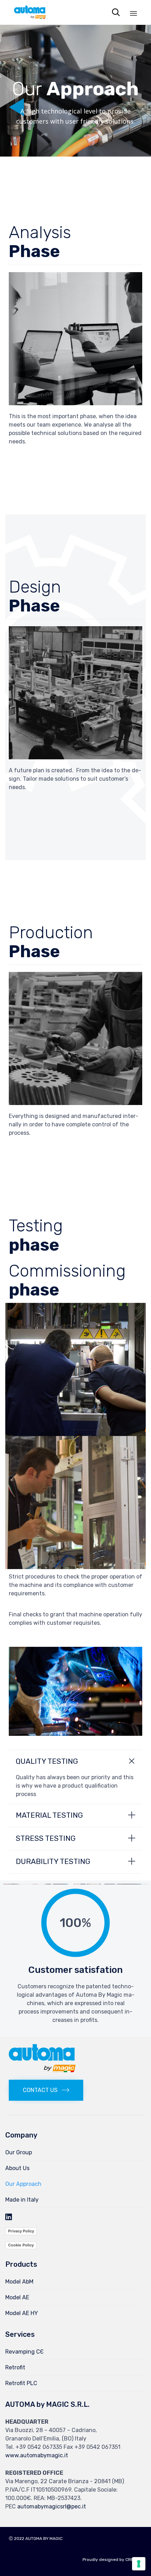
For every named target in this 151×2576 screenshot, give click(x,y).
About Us (17, 2168)
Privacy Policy (21, 2231)
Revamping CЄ (24, 2352)
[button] (46, 2090)
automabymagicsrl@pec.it (52, 2506)
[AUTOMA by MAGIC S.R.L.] (30, 12)
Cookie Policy (21, 2245)
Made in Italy (22, 2200)
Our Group (19, 2152)
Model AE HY (22, 2313)
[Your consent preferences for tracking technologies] (139, 2564)
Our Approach (23, 2184)
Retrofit (15, 2367)
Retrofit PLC (21, 2383)
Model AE (17, 2297)
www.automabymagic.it (37, 2455)
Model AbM (19, 2282)
